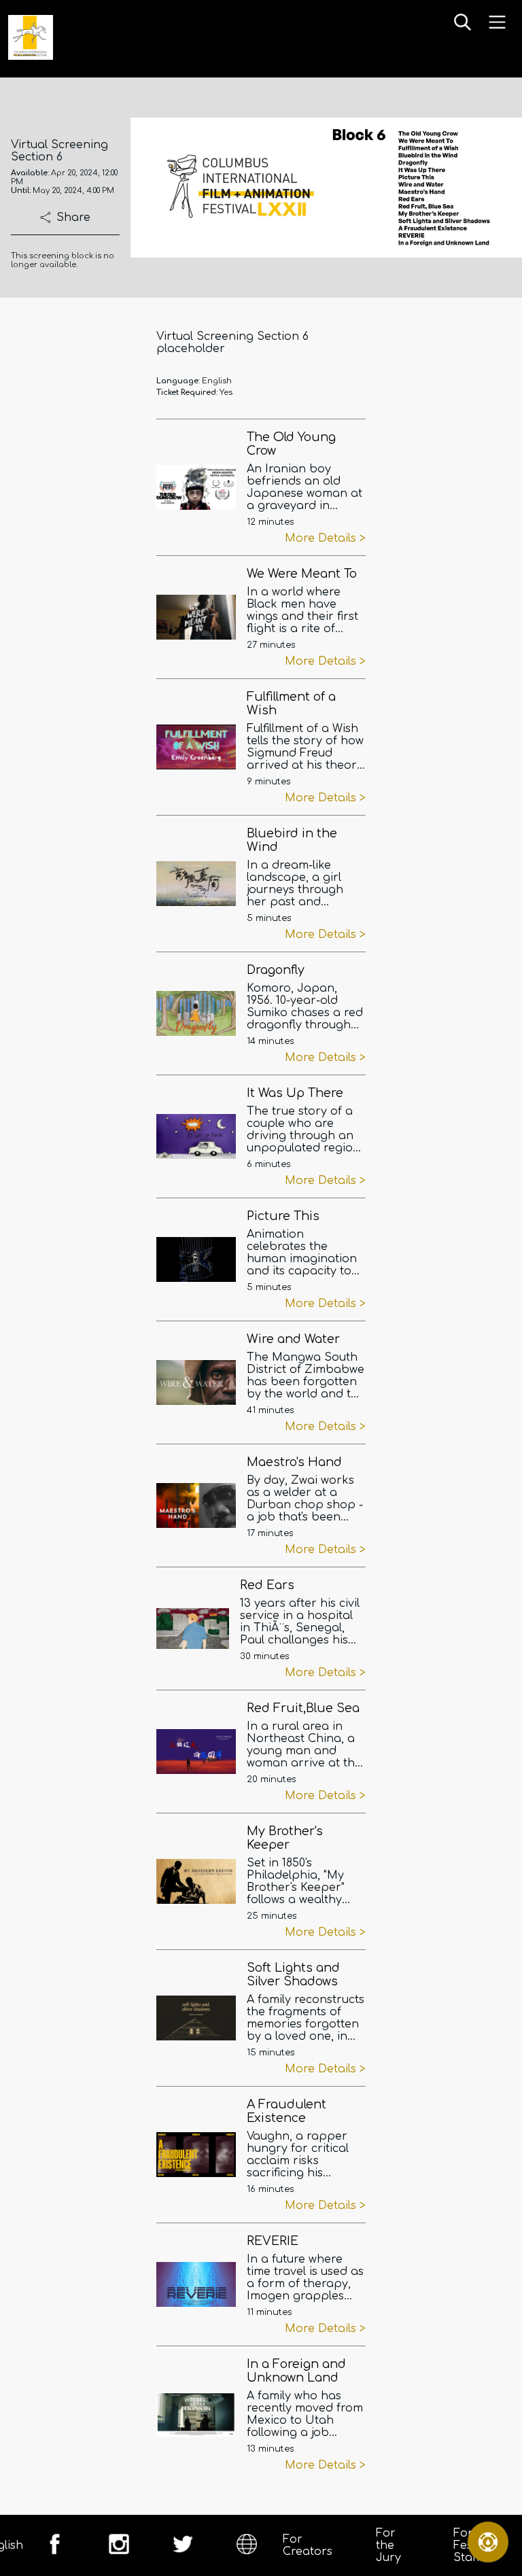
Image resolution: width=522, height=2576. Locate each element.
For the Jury (388, 2545)
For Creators (308, 2545)
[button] (463, 23)
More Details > (325, 538)
